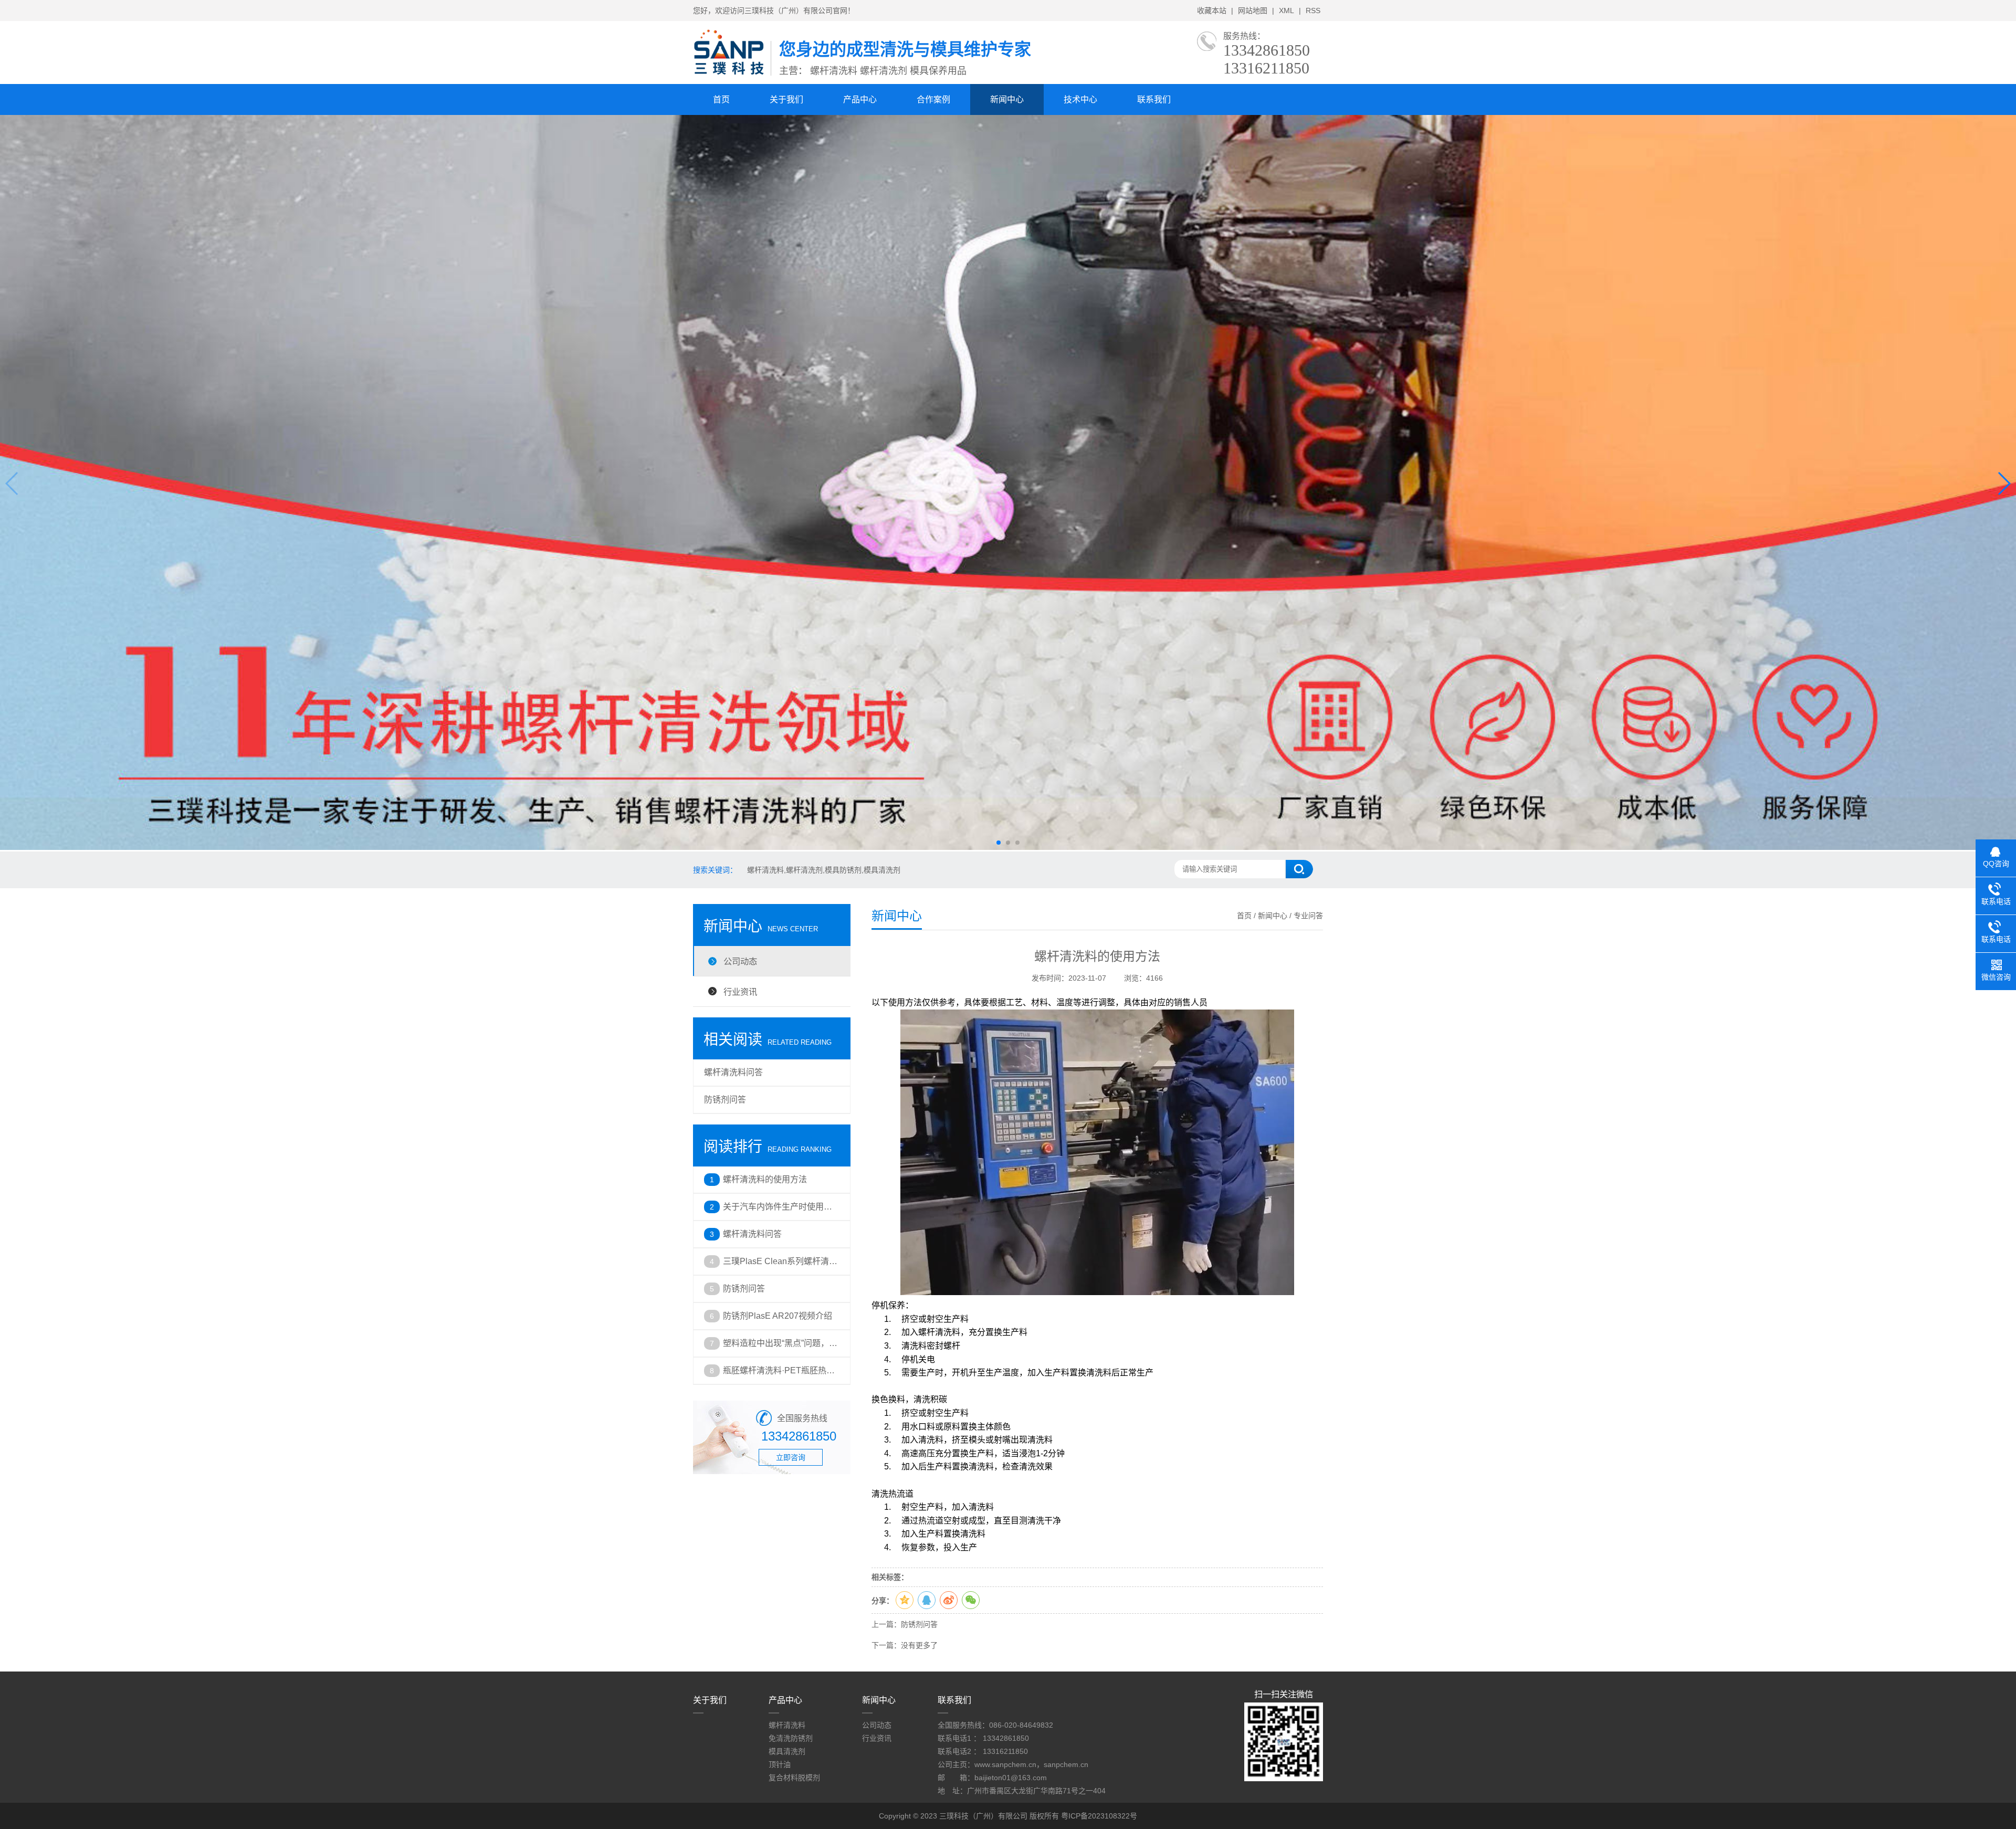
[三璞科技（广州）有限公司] (732, 73)
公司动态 (740, 961)
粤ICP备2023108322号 (1099, 1816)
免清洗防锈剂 (791, 1738)
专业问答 (1308, 916)
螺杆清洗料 (787, 1725)
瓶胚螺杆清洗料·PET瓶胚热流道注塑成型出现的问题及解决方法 (779, 1375)
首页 (721, 99)
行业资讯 (740, 992)
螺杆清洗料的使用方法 (765, 1179)
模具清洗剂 (787, 1751)
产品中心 (860, 99)
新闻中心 (1007, 99)
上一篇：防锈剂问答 (905, 1624)
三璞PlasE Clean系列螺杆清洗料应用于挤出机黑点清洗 (780, 1266)
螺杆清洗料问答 (733, 1072)
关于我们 (786, 99)
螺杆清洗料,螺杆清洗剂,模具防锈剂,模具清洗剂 (824, 870)
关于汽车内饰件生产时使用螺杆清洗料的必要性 (778, 1211)
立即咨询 (791, 1457)
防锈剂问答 (725, 1100)
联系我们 (1154, 99)
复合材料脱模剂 (794, 1778)
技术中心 (1080, 99)
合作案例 (933, 99)
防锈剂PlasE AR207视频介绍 (778, 1316)
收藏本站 (1212, 10)
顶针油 (780, 1764)
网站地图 (1253, 10)
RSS (1313, 10)
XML (1287, 10)
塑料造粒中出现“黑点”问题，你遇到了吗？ (780, 1348)
